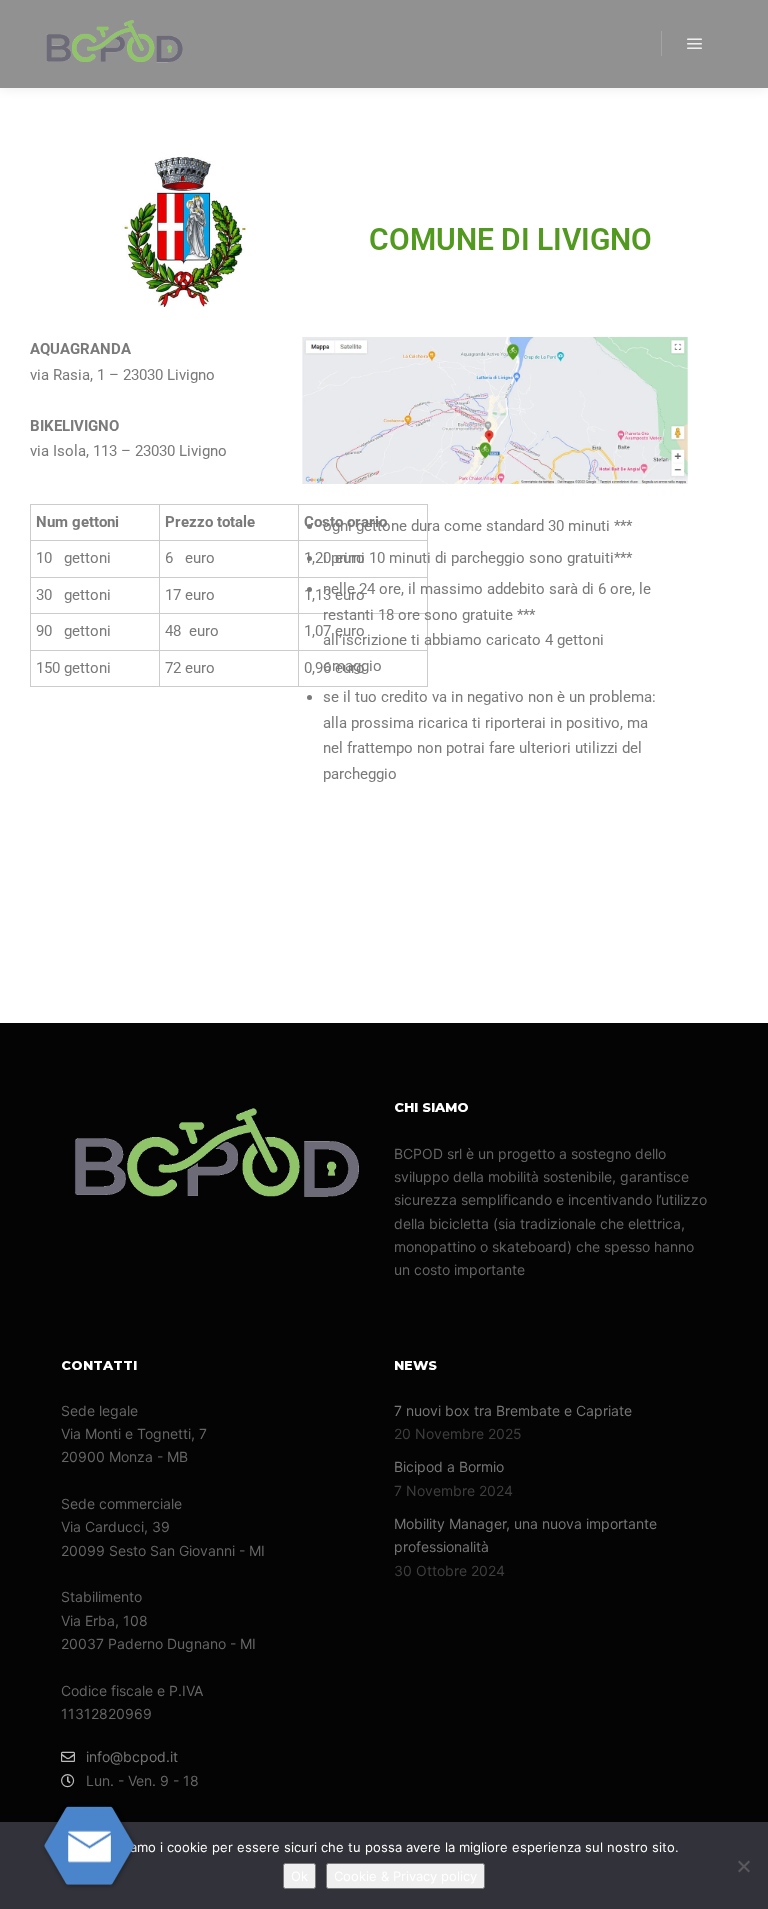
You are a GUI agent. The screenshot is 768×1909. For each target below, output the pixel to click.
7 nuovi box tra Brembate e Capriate (513, 1410)
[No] (743, 1866)
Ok (299, 1876)
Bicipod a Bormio (449, 1466)
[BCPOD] (115, 44)
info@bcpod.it (132, 1756)
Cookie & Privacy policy (405, 1876)
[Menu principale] (695, 44)
